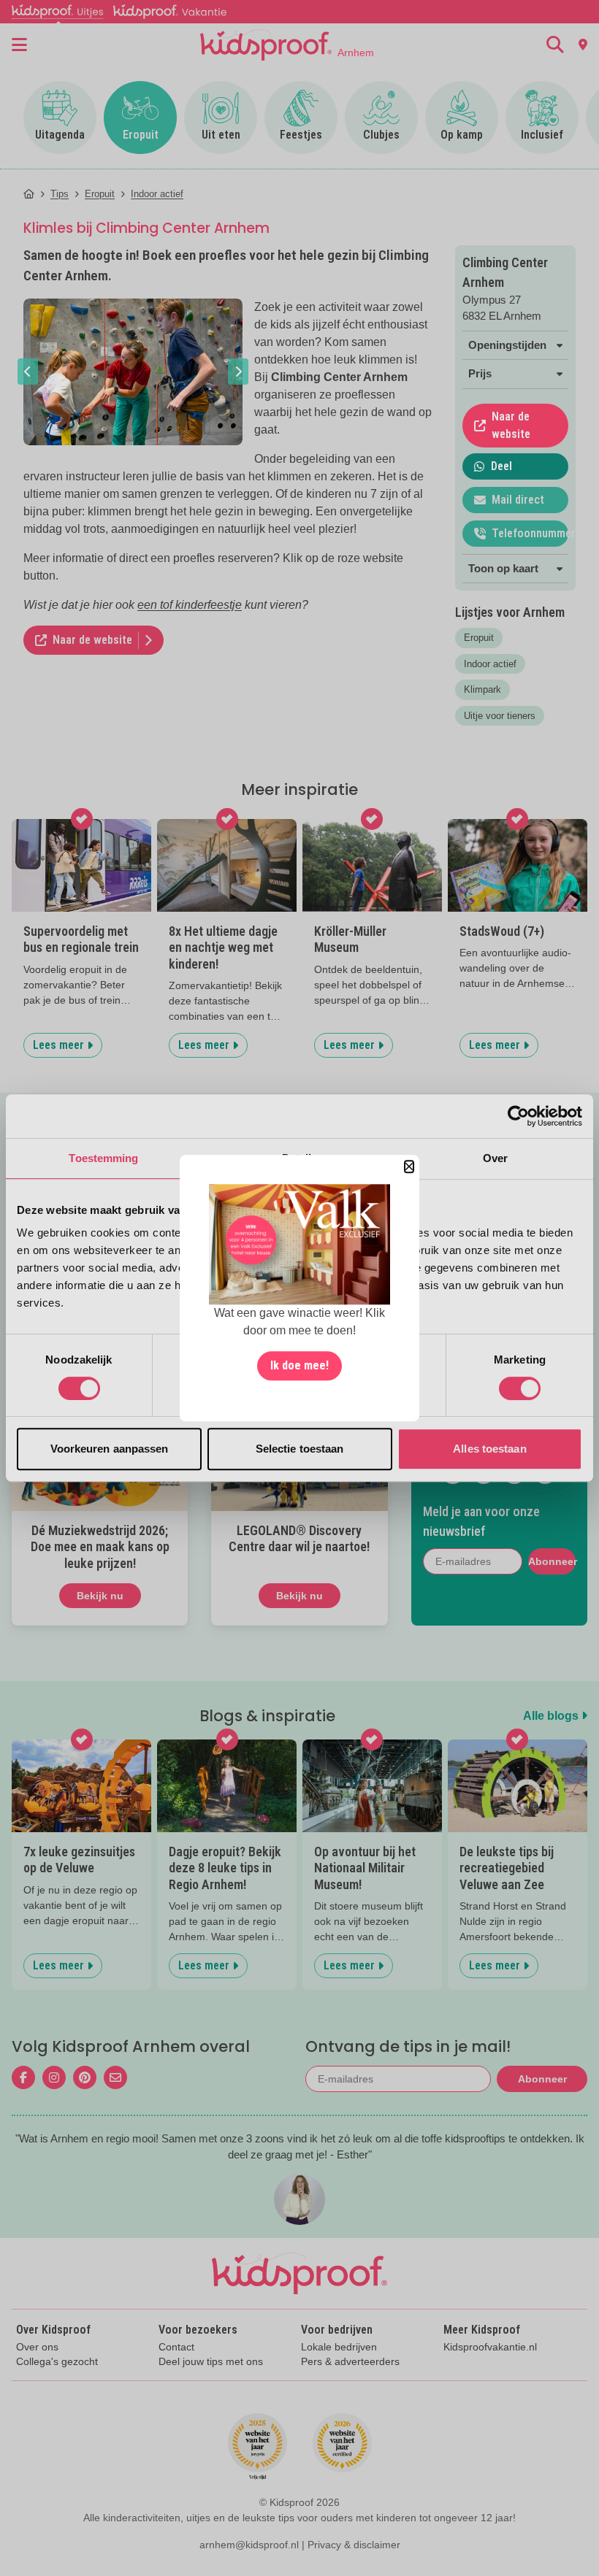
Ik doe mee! (299, 1365)
